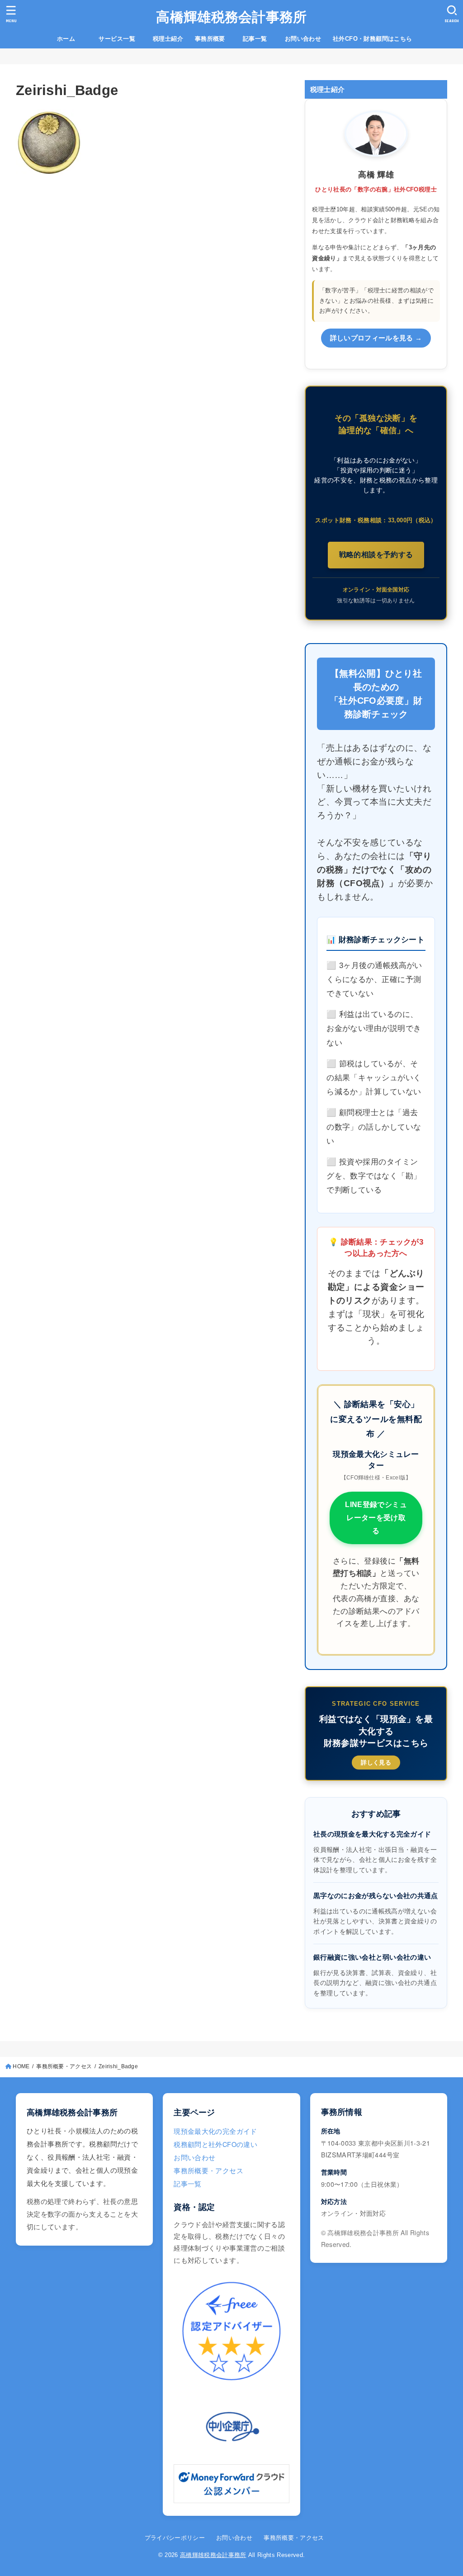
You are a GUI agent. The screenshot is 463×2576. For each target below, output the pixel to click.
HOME (21, 2066)
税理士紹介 (168, 39)
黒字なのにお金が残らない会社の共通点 (376, 1896)
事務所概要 (210, 39)
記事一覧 (261, 39)
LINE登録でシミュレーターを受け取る (376, 1518)
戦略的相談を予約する (376, 555)
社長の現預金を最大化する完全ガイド (372, 1834)
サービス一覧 (123, 39)
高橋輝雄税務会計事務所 (231, 17)
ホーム (72, 39)
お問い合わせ (303, 39)
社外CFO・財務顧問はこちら (373, 39)
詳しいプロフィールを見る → (376, 338)
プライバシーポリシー (175, 2538)
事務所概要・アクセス (64, 2066)
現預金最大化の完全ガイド (215, 2131)
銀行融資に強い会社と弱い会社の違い (372, 1957)
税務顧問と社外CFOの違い (215, 2144)
